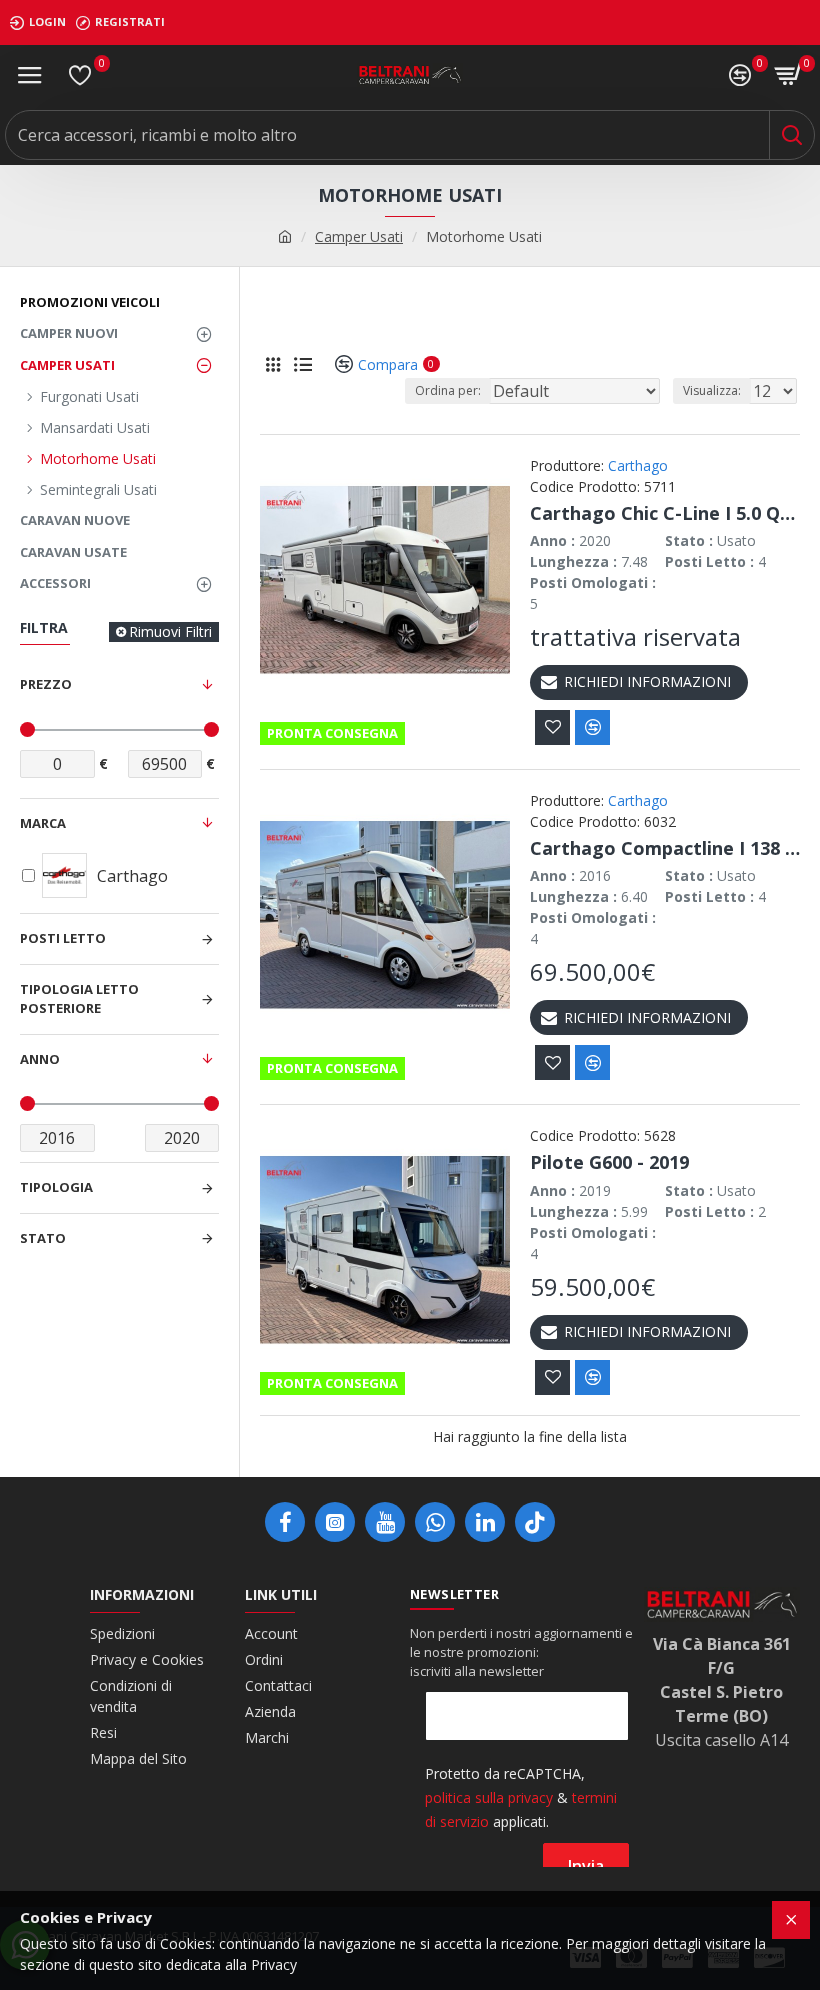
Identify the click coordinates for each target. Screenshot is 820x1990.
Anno (40, 1059)
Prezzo (46, 684)
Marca (43, 823)
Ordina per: (448, 390)
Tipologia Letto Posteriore (79, 999)
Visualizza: (712, 390)
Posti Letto (63, 938)
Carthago (638, 465)
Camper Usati (359, 236)
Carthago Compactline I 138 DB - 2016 (665, 848)
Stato (43, 1238)
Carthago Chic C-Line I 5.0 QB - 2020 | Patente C (665, 513)
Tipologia (56, 1187)
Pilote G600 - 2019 (609, 1162)
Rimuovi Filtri (170, 631)
